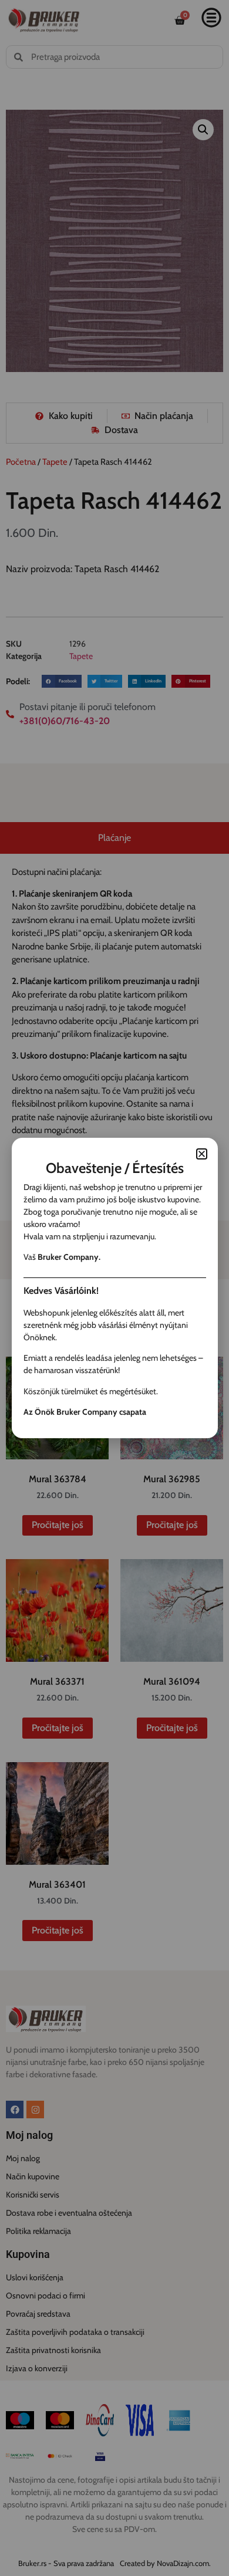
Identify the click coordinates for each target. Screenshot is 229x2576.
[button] (202, 1154)
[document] (114, 1288)
